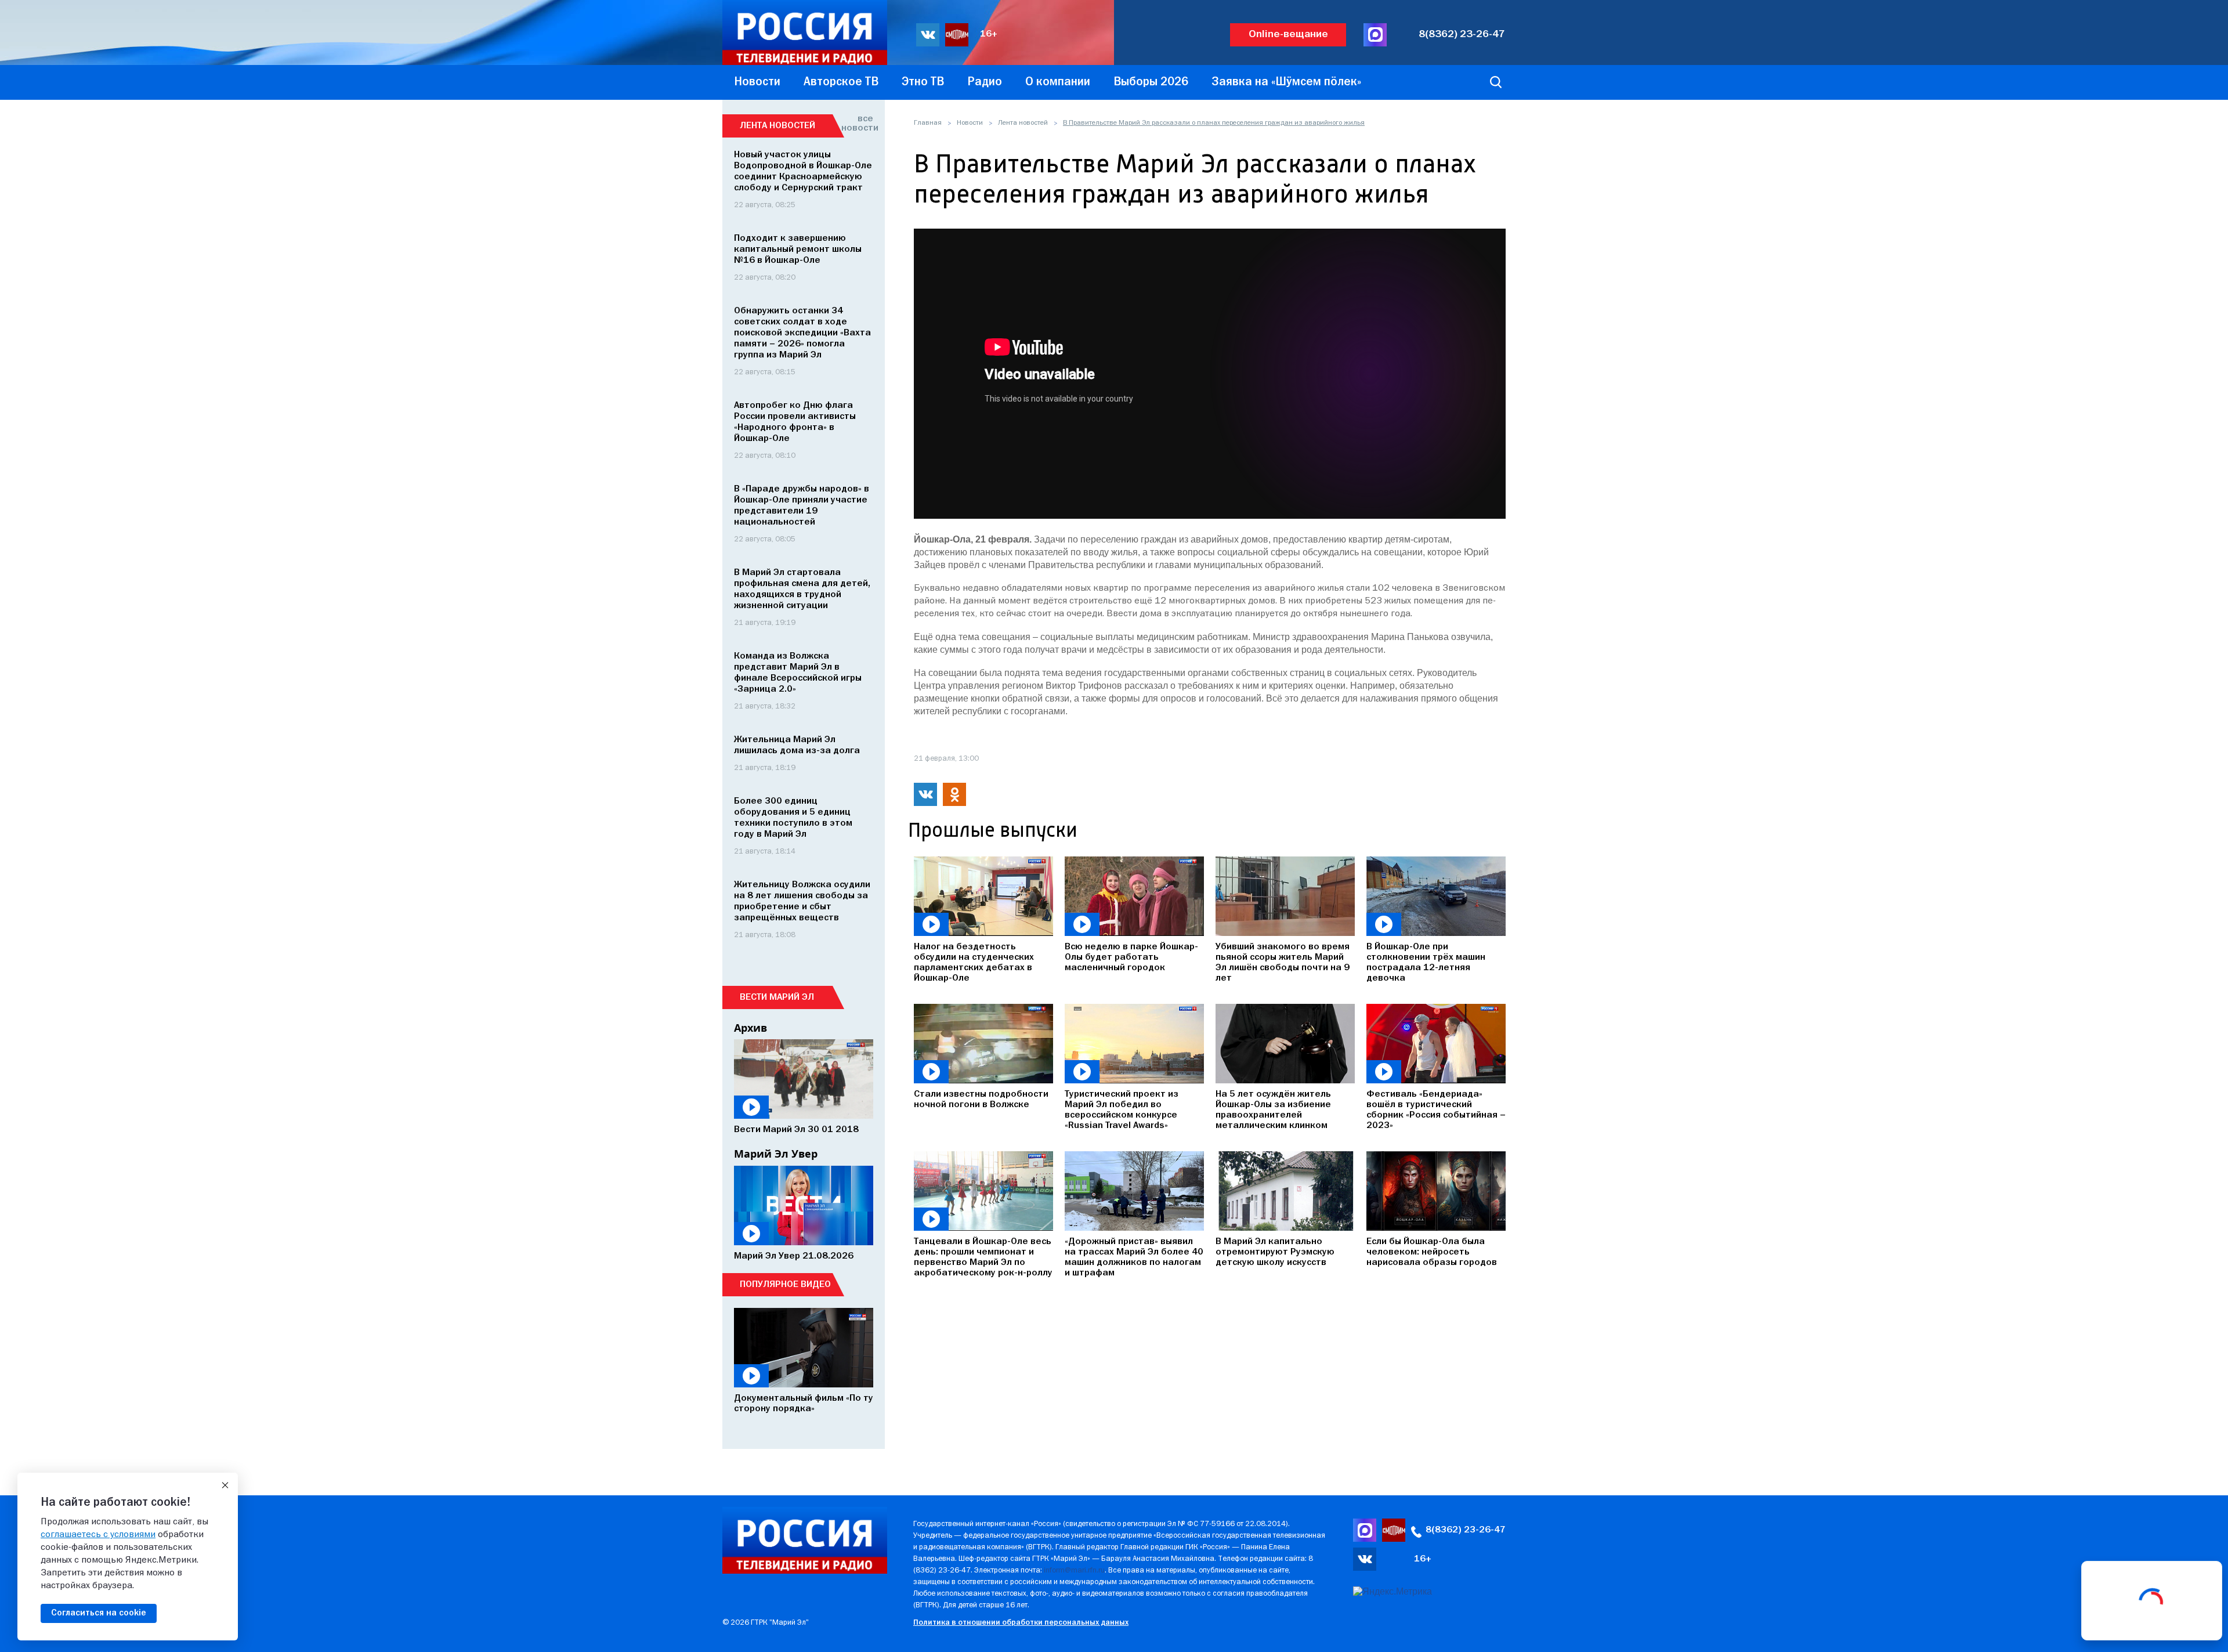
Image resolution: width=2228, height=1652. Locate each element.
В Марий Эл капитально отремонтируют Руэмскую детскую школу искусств (1275, 1252)
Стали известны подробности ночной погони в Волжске (981, 1100)
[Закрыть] (225, 1485)
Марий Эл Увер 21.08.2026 (794, 1256)
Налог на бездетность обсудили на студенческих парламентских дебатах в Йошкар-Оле (974, 963)
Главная (928, 123)
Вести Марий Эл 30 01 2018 (796, 1130)
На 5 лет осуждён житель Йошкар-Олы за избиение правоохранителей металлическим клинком (1273, 1110)
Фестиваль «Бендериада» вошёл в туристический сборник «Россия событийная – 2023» (1436, 1110)
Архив (750, 1028)
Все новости (857, 124)
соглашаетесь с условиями (98, 1535)
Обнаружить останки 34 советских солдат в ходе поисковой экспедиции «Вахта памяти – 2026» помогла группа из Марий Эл (802, 333)
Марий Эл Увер (776, 1154)
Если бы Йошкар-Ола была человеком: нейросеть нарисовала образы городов (1432, 1252)
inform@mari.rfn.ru (1074, 1570)
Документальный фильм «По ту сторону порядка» (804, 1404)
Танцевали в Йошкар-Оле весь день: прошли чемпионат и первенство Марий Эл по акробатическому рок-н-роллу (983, 1257)
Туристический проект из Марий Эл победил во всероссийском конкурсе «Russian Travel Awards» (1122, 1110)
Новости (970, 123)
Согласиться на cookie (99, 1613)
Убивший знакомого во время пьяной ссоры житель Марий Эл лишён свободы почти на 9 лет (1283, 963)
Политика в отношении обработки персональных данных (1021, 1623)
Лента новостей (1023, 123)
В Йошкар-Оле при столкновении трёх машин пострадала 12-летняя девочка (1426, 963)
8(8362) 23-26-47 (1462, 35)
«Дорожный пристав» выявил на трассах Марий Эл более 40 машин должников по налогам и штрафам (1134, 1257)
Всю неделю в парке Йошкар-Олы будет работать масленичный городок (1131, 957)
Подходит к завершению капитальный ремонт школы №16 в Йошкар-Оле (798, 250)
